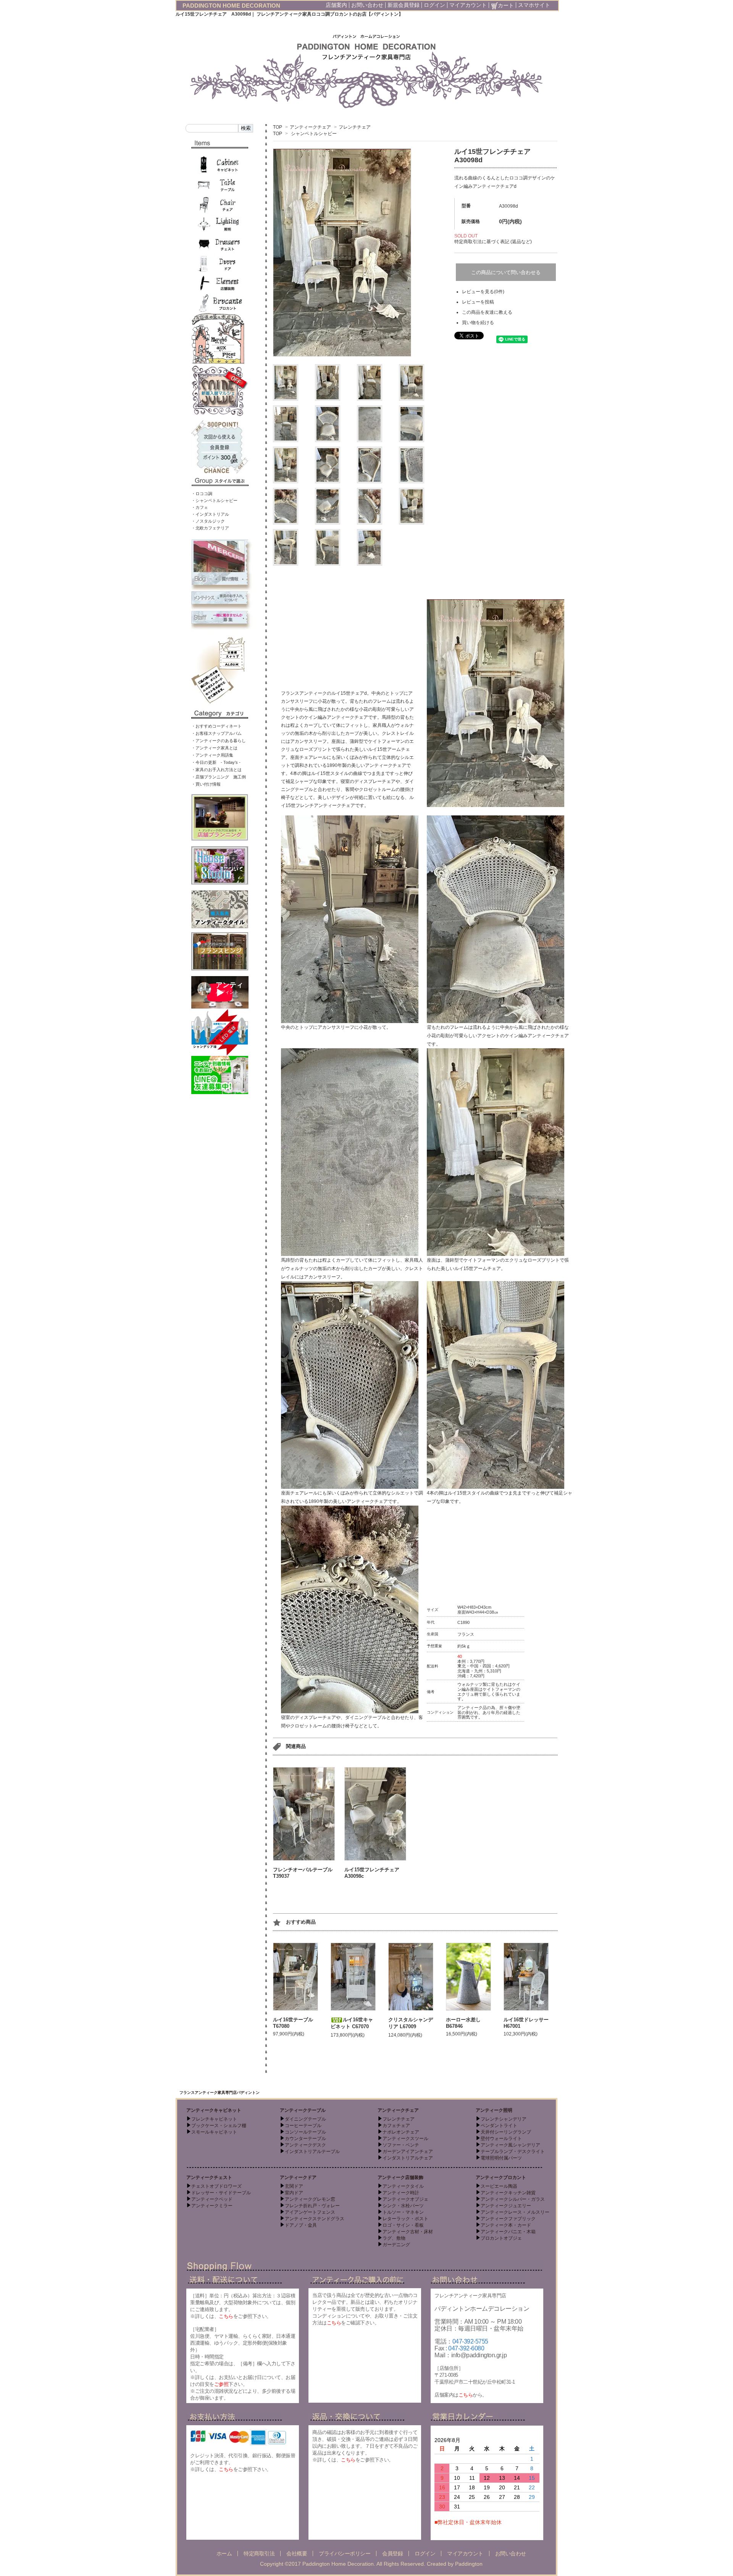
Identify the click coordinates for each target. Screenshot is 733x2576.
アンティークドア (298, 2177)
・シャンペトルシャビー (214, 500)
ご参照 (221, 2384)
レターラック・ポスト (405, 2219)
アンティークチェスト (209, 2177)
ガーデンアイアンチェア (408, 2152)
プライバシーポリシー (345, 2553)
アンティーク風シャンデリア (510, 2145)
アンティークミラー (212, 2206)
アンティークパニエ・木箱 (508, 2232)
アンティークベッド (212, 2199)
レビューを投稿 (478, 302)
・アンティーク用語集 (212, 755)
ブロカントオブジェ (501, 2238)
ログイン (434, 5)
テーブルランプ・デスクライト (513, 2152)
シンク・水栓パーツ (403, 2206)
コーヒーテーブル (303, 2126)
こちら (226, 2316)
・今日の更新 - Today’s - (216, 762)
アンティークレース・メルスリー (515, 2212)
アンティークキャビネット (214, 2110)
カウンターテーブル (305, 2139)
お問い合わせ (367, 5)
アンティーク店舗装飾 (400, 2177)
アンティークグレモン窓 (310, 2199)
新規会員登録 (404, 5)
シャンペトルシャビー (314, 134)
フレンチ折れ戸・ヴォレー (312, 2206)
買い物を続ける (478, 323)
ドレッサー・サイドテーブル (221, 2193)
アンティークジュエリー (506, 2206)
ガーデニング (396, 2245)
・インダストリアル (210, 514)
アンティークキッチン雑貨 (508, 2193)
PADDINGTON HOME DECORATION (231, 6)
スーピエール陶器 (499, 2186)
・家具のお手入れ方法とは (216, 770)
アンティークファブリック (508, 2219)
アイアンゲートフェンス (310, 2212)
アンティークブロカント (501, 2177)
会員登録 (392, 2553)
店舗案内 (336, 5)
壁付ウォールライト (501, 2139)
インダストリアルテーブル (312, 2152)
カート (506, 5)
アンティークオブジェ (405, 2199)
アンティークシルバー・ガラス (513, 2199)
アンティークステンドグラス (315, 2219)
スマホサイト (534, 5)
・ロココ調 (202, 494)
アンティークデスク (305, 2145)
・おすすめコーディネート (216, 726)
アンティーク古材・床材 (408, 2232)
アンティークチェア (310, 127)
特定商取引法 (259, 2553)
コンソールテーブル (305, 2132)
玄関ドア (294, 2186)
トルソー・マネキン (403, 2212)
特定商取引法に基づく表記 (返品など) (493, 242)
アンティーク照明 (494, 2110)
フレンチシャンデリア (504, 2119)
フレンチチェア (355, 127)
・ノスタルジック (208, 521)
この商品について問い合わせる (506, 272)
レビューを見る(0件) (483, 292)
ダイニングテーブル (305, 2119)
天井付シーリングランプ (506, 2132)
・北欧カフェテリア (210, 528)
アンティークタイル (403, 2186)
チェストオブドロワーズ (216, 2186)
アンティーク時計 (401, 2193)
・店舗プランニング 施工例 (219, 777)
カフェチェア (396, 2126)
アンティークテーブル (303, 2110)
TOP (278, 127)
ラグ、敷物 (394, 2238)
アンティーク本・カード (506, 2225)
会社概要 (297, 2553)
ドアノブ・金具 (301, 2225)
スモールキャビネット (214, 2132)
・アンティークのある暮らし (219, 741)
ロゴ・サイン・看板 (403, 2225)
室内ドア (294, 2193)
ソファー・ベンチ (401, 2145)
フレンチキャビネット (214, 2119)
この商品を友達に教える (487, 312)
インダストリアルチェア (408, 2158)
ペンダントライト (499, 2126)
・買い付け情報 (206, 784)
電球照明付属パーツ (501, 2158)
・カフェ (200, 507)
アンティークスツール (405, 2139)
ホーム (224, 2553)
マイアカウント (468, 5)
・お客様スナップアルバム (216, 733)
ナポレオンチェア (401, 2132)
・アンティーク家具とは (214, 748)
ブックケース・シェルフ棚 (219, 2126)
